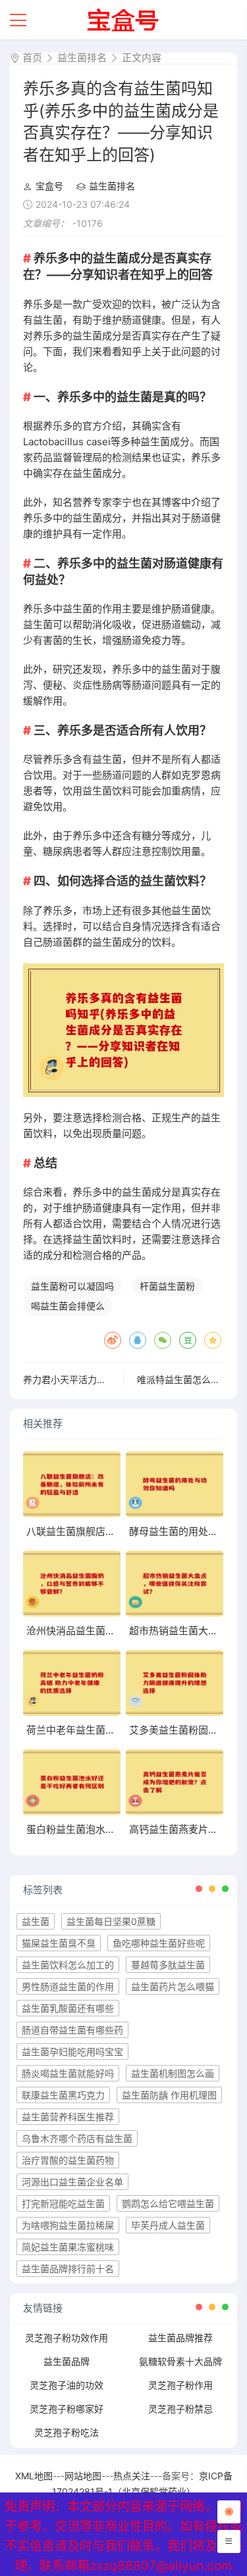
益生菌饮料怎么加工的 (68, 1965)
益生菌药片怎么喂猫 (173, 1986)
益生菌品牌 (67, 2361)
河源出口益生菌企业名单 (72, 2182)
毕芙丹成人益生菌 (168, 2225)
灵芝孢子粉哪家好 (67, 2409)
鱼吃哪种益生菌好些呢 (159, 1943)
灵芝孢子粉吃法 (67, 2432)
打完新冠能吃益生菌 (63, 2203)
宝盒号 (49, 186)
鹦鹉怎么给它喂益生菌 (168, 2203)
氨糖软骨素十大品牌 (180, 2361)
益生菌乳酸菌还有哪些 (68, 2008)
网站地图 (83, 2476)
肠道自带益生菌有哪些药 (72, 2030)
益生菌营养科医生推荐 (68, 2117)
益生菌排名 (82, 58)
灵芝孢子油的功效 (67, 2385)
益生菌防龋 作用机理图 (169, 2095)
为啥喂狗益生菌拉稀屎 (68, 2225)
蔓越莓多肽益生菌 (168, 1965)
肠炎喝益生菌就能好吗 (68, 2073)
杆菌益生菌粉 (167, 1286)
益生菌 (36, 1921)
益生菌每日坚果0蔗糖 (111, 1921)
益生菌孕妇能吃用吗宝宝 (72, 2052)
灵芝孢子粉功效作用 (67, 2338)
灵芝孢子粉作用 (180, 2385)
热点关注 (132, 2476)
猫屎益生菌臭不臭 (59, 1943)
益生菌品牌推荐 (180, 2338)
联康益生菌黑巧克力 (63, 2095)
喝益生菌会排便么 (68, 1306)
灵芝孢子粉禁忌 (180, 2409)
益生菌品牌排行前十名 (68, 2269)
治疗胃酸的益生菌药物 (68, 2160)
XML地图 (34, 2476)
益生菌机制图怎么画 (173, 2073)
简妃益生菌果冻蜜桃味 (68, 2247)
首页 (32, 58)
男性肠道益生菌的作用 (68, 1986)
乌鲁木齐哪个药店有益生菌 (77, 2138)
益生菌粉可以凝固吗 (72, 1286)
